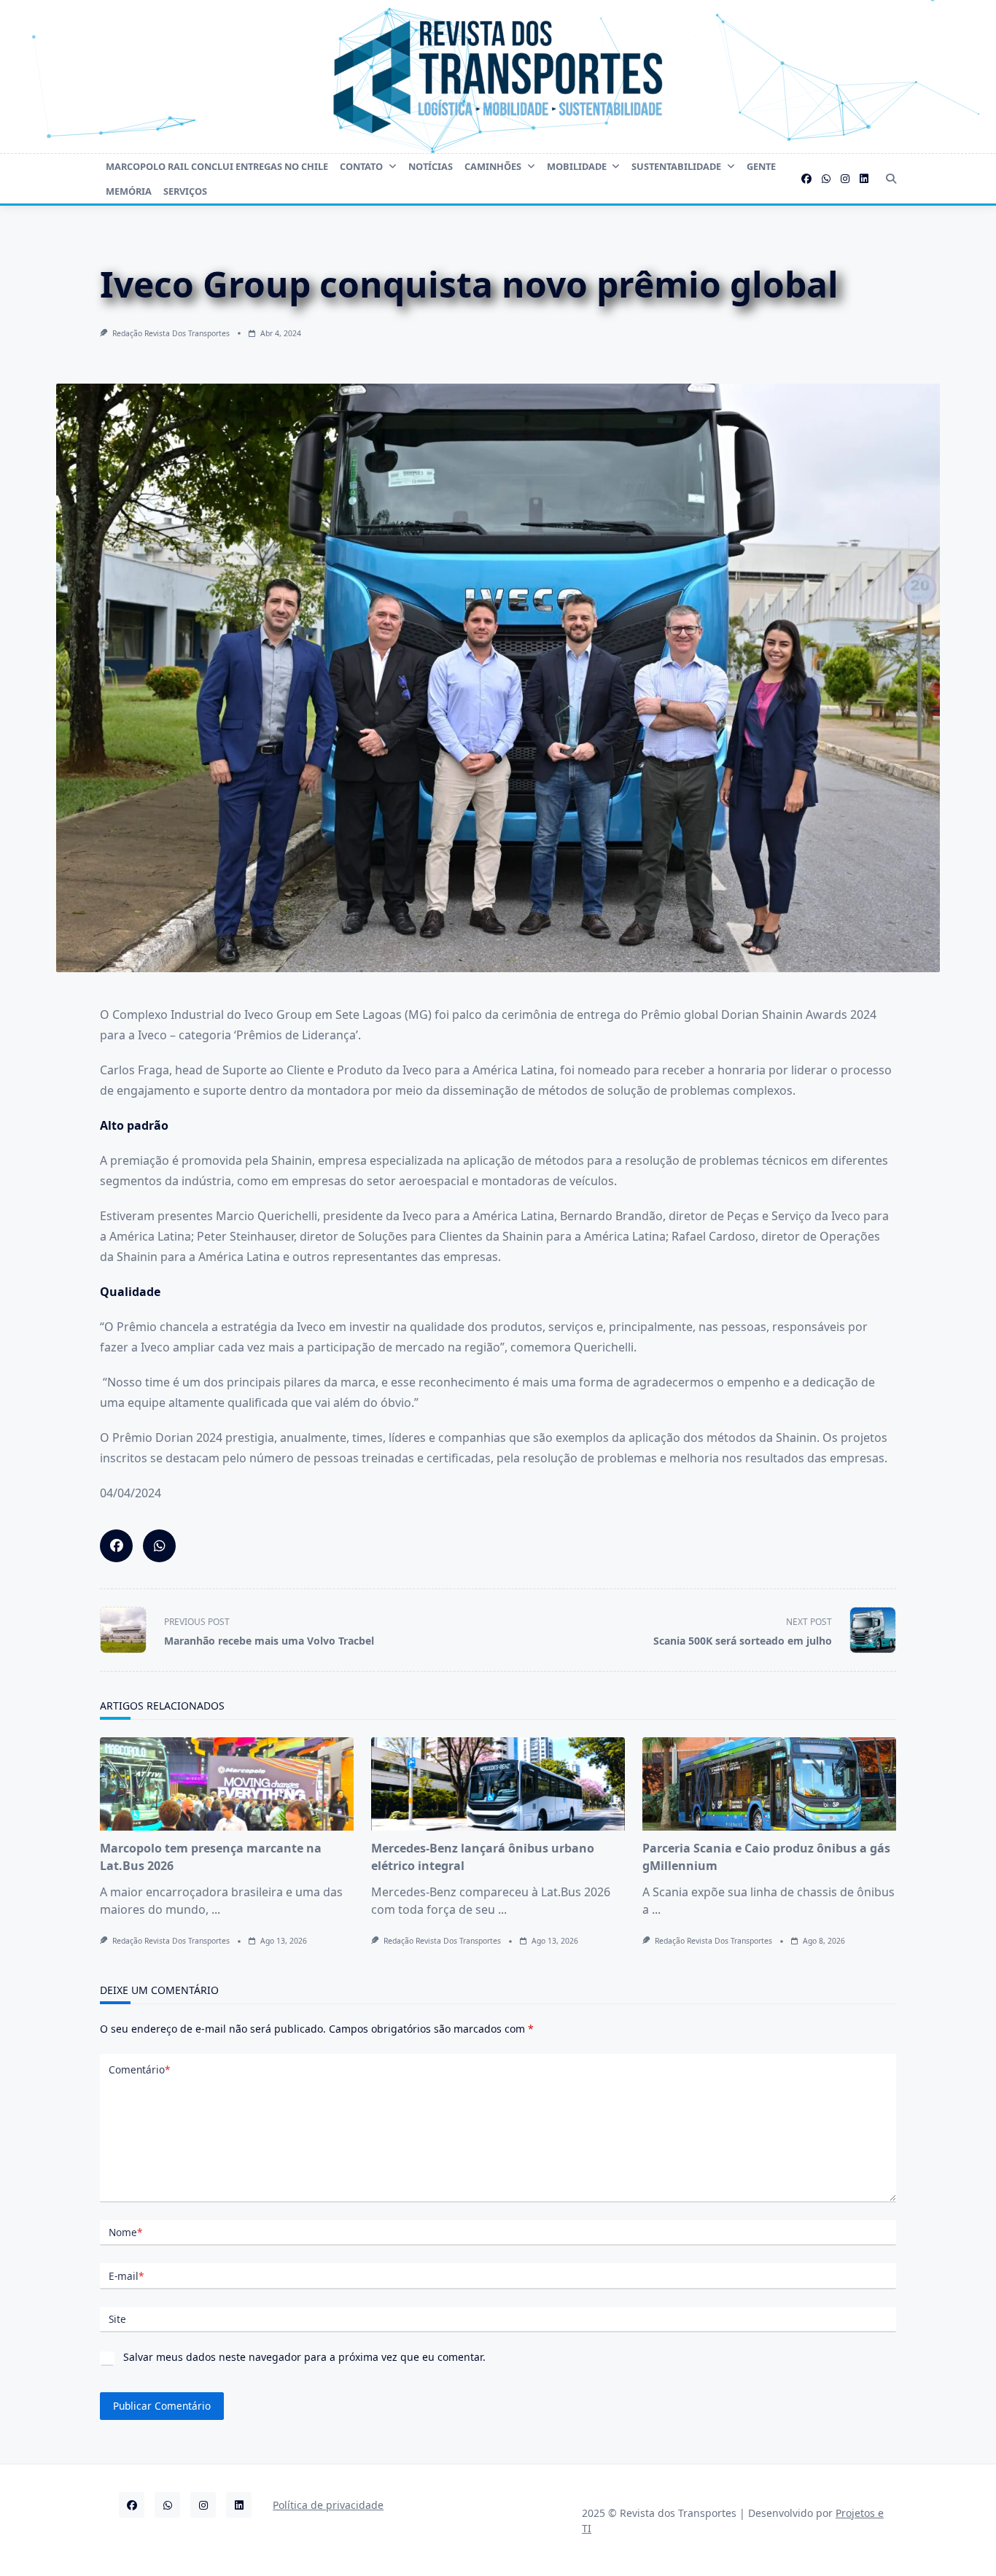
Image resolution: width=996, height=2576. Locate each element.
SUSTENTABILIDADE (676, 166)
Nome (125, 2232)
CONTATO (361, 166)
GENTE (761, 166)
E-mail (126, 2276)
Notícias (431, 166)
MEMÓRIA (129, 191)
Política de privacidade (328, 2505)
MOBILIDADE (577, 166)
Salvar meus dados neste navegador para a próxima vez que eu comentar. (304, 2357)
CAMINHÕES (493, 166)
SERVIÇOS (185, 191)
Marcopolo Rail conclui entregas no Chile (217, 166)
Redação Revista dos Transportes (171, 333)
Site (117, 2319)
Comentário (139, 2069)
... (216, 1909)
